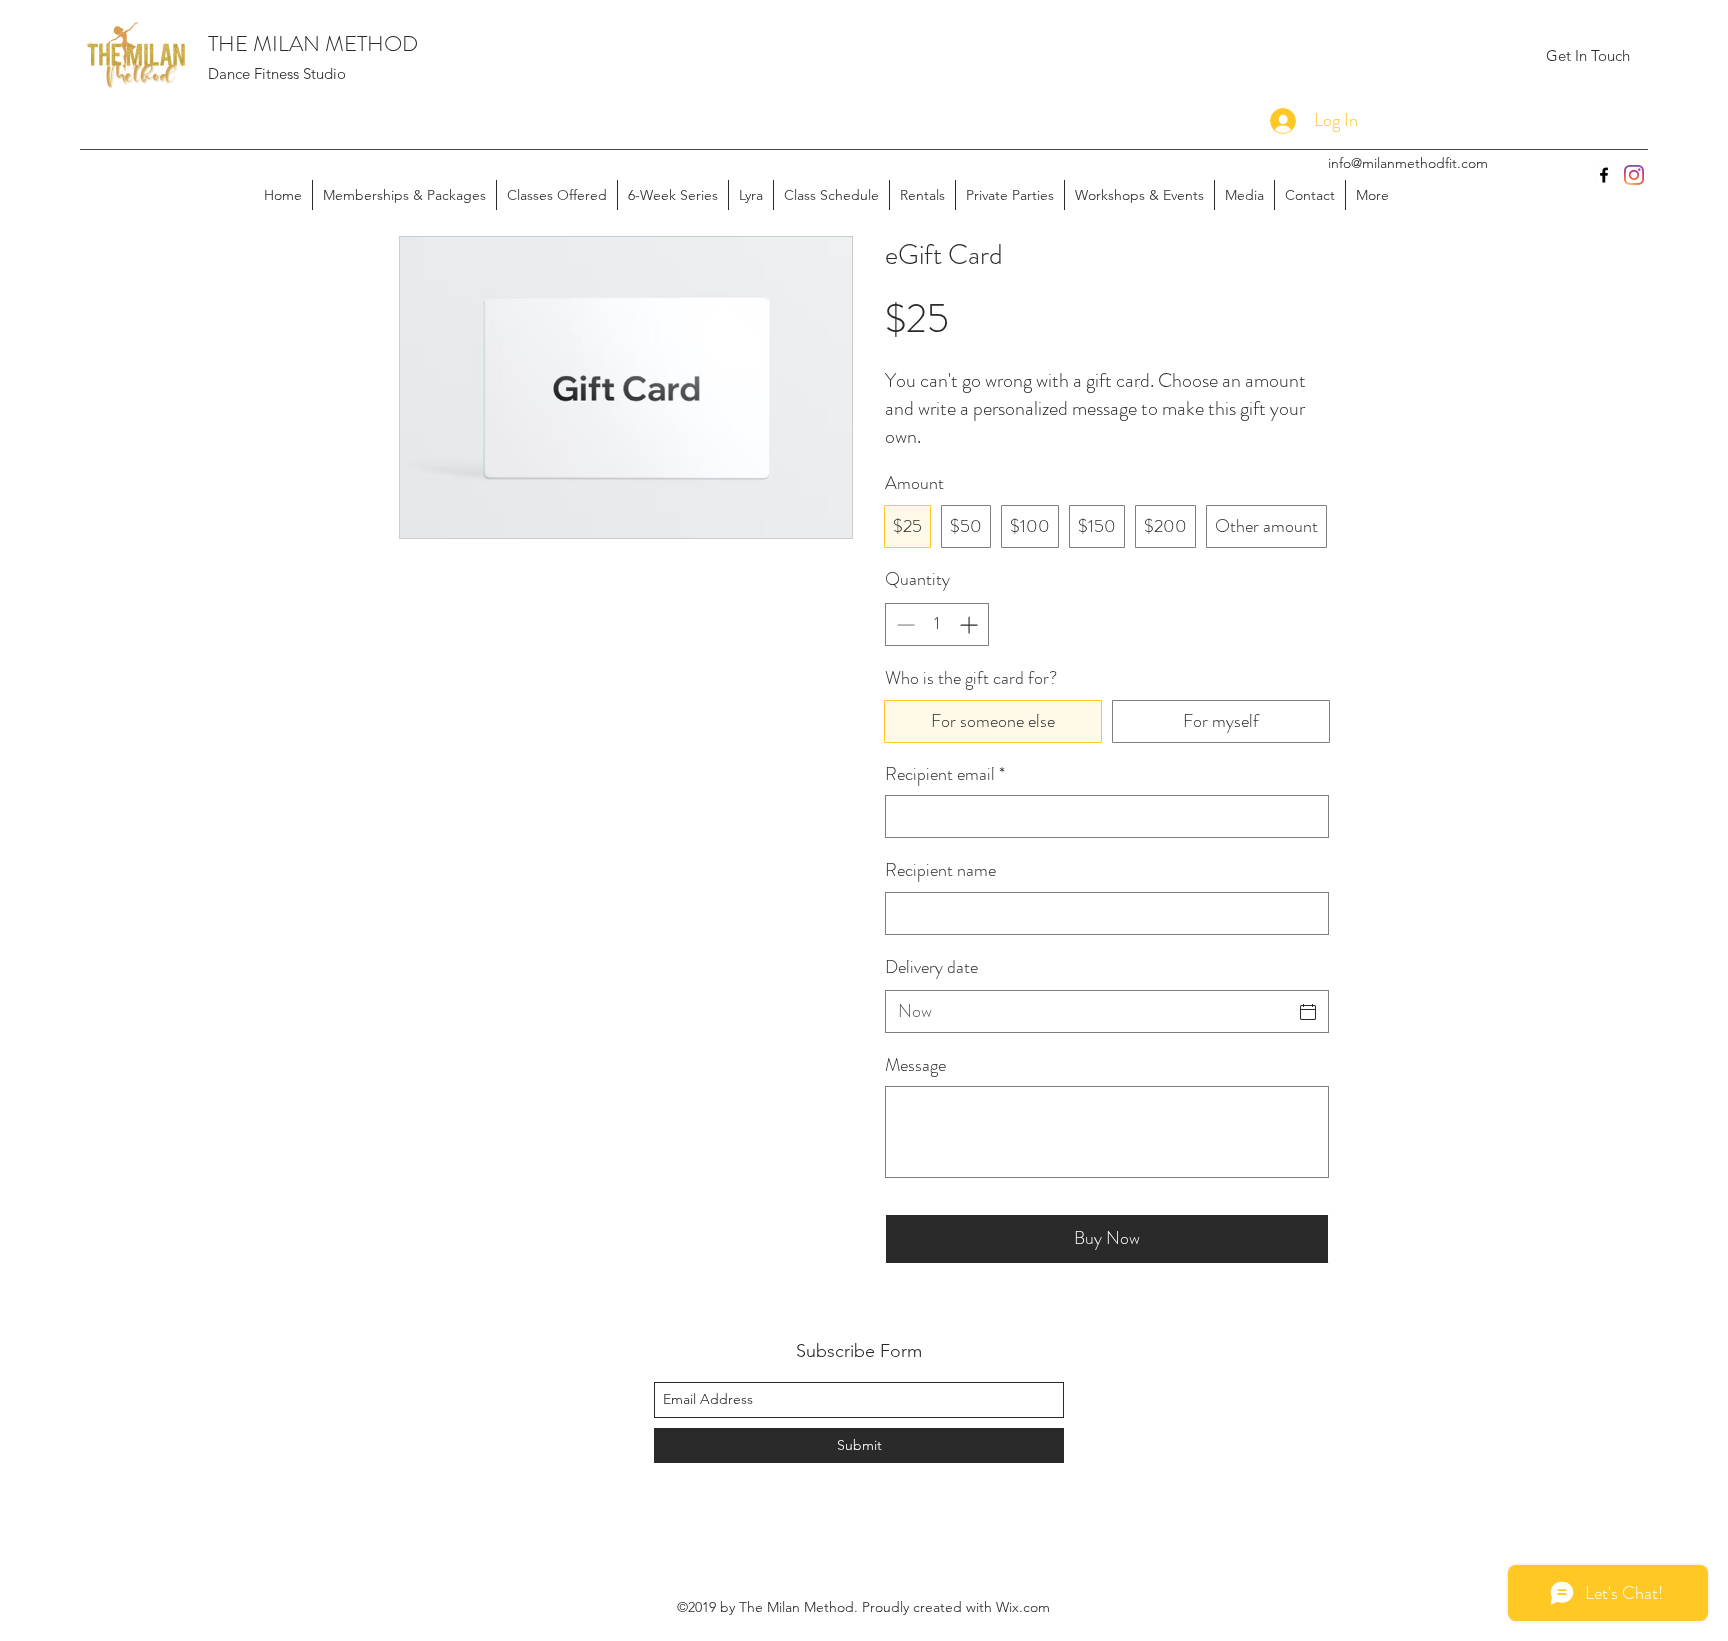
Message (915, 1065)
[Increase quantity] (970, 624)
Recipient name (940, 870)
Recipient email (945, 774)
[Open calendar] (1308, 1012)
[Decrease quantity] (903, 624)
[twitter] (1634, 175)
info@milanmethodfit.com (1408, 163)
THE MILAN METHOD (313, 43)
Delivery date (931, 967)
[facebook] (1604, 175)
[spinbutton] (937, 624)
